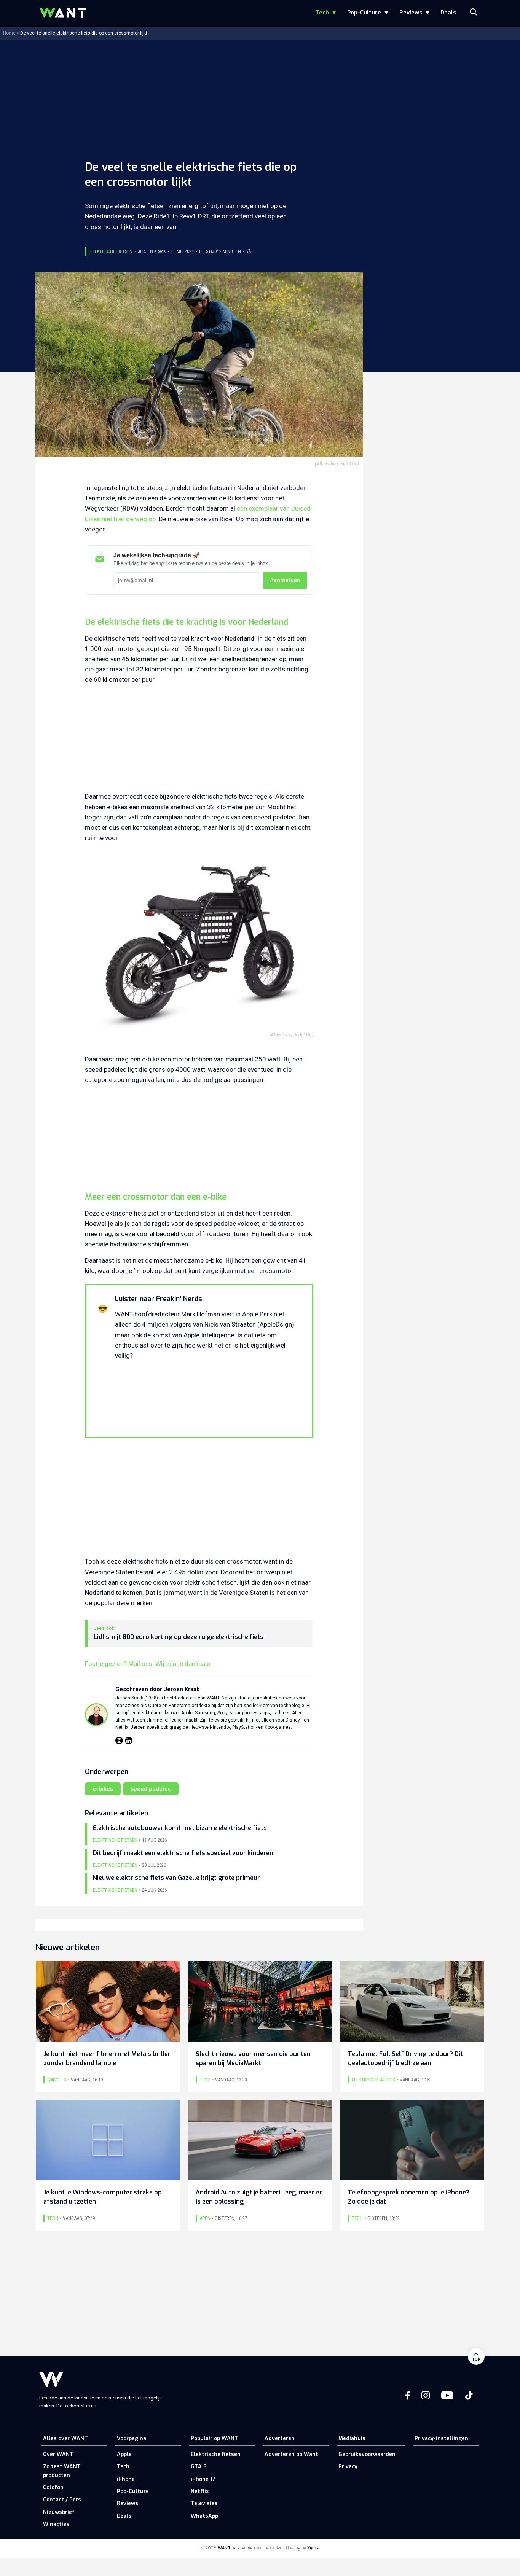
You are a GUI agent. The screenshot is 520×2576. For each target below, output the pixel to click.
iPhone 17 (203, 2479)
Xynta (313, 2548)
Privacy (348, 2467)
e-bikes (103, 1789)
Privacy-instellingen (441, 2438)
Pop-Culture (364, 13)
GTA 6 (199, 2467)
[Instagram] (119, 1741)
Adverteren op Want (291, 2454)
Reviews (411, 13)
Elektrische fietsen (111, 251)
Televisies (204, 2504)
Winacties (56, 2524)
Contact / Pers (62, 2500)
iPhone (126, 2479)
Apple (124, 2454)
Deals (448, 13)
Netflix (200, 2491)
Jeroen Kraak (152, 251)
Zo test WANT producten (62, 2471)
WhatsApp (204, 2516)
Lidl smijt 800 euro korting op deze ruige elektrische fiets (179, 1637)
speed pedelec (151, 1789)
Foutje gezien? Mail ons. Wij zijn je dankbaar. (148, 1664)
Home (9, 33)
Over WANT (58, 2454)
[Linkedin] (129, 1741)
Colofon (53, 2488)
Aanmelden (285, 580)
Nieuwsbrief (59, 2512)
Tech (322, 13)
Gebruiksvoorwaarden (367, 2454)
